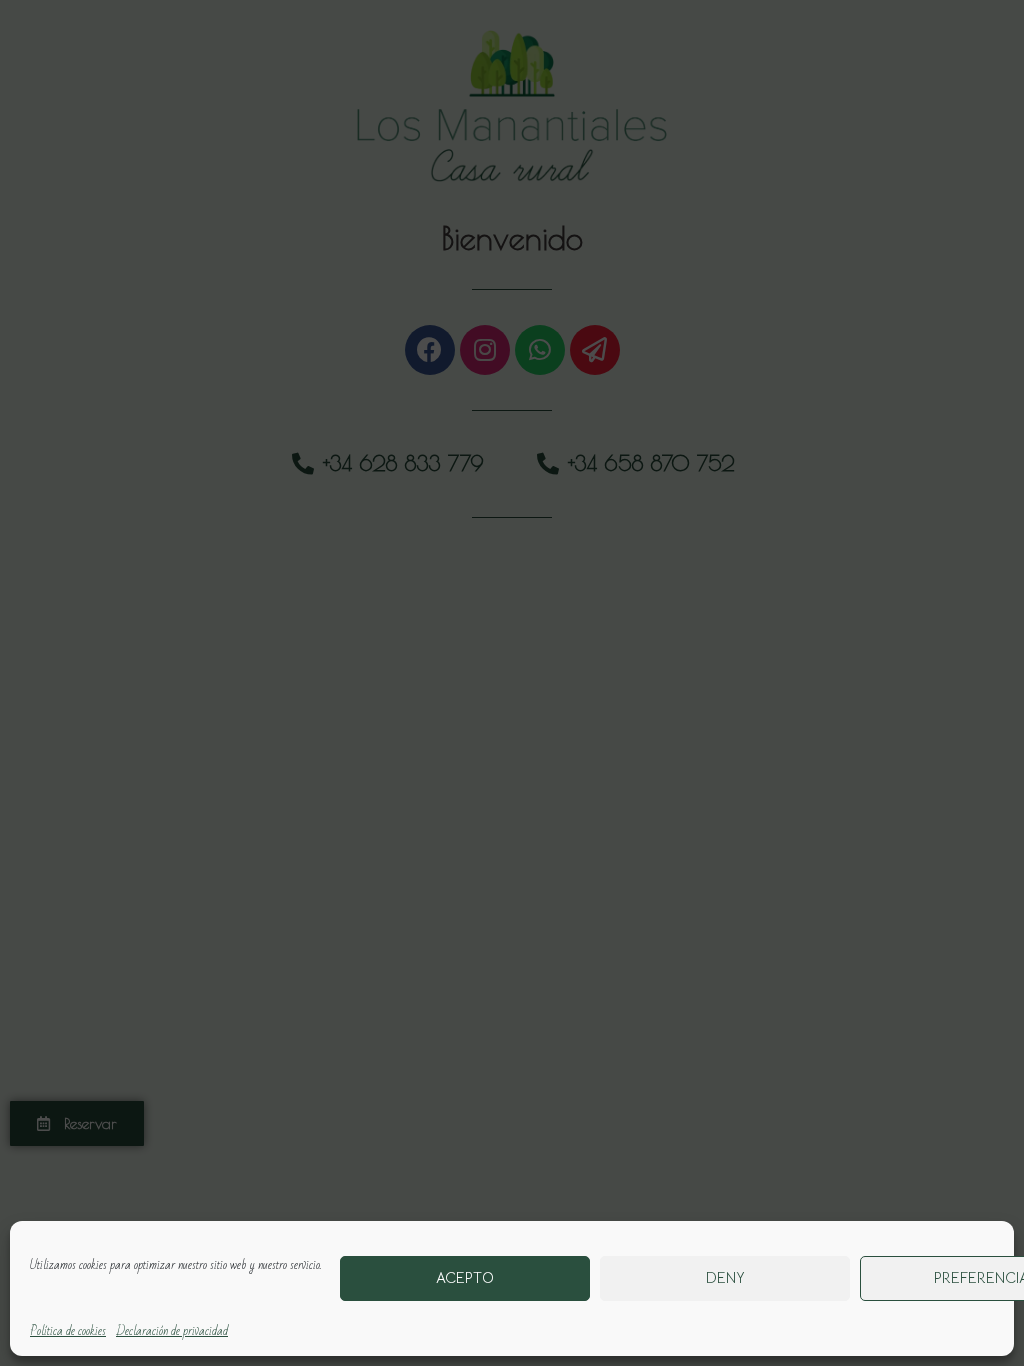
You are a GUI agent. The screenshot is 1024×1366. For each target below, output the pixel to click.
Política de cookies (68, 1331)
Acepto (465, 1277)
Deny (725, 1277)
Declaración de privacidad (172, 1331)
